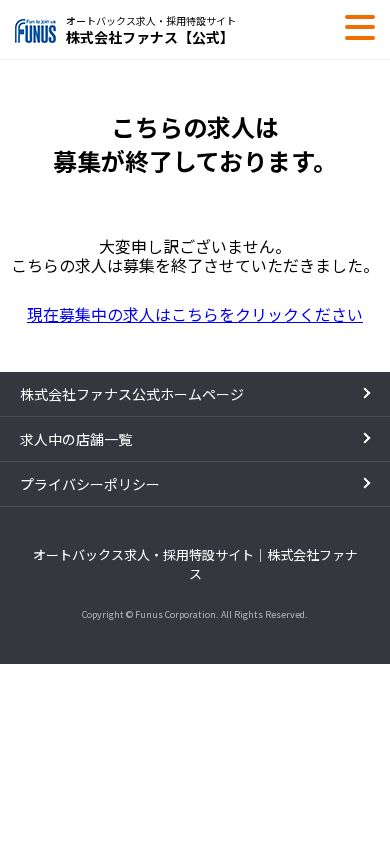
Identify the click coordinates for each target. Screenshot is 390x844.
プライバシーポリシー (90, 484)
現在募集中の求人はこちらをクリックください (195, 314)
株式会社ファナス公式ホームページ (132, 394)
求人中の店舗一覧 (76, 439)
